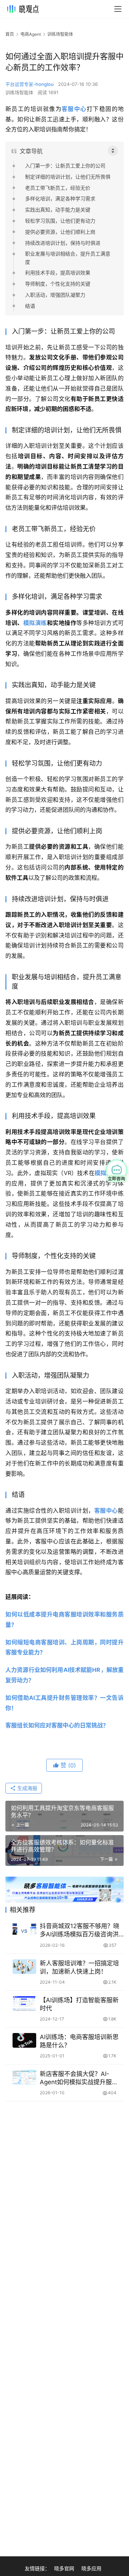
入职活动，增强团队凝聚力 (55, 295)
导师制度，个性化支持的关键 (58, 284)
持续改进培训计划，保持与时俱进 (63, 243)
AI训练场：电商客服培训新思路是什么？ (79, 2041)
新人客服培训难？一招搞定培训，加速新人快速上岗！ (79, 1967)
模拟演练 (35, 623)
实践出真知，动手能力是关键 (58, 210)
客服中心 (74, 109)
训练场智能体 (19, 92)
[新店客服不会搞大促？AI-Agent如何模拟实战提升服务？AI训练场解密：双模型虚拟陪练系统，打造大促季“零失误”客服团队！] (24, 2077)
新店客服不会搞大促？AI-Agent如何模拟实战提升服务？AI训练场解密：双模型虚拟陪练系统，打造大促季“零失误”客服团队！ (80, 2078)
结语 (30, 306)
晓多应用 (91, 2568)
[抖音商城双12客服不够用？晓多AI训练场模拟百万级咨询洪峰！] (24, 1929)
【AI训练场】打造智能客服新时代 (79, 2004)
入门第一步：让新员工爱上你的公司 (65, 166)
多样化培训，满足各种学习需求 (60, 198)
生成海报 (27, 1788)
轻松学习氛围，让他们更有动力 (60, 221)
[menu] (118, 9)
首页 (10, 34)
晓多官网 (64, 2568)
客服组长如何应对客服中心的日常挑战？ (57, 1725)
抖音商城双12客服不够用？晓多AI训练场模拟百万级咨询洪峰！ (80, 1930)
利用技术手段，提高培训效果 (58, 273)
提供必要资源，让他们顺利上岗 (60, 232)
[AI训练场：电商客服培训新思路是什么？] (24, 2040)
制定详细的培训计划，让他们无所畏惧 (68, 177)
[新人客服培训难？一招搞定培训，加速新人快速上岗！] (24, 1967)
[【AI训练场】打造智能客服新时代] (24, 2003)
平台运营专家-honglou (30, 84)
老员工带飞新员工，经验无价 (58, 188)
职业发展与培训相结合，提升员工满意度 (68, 258)
